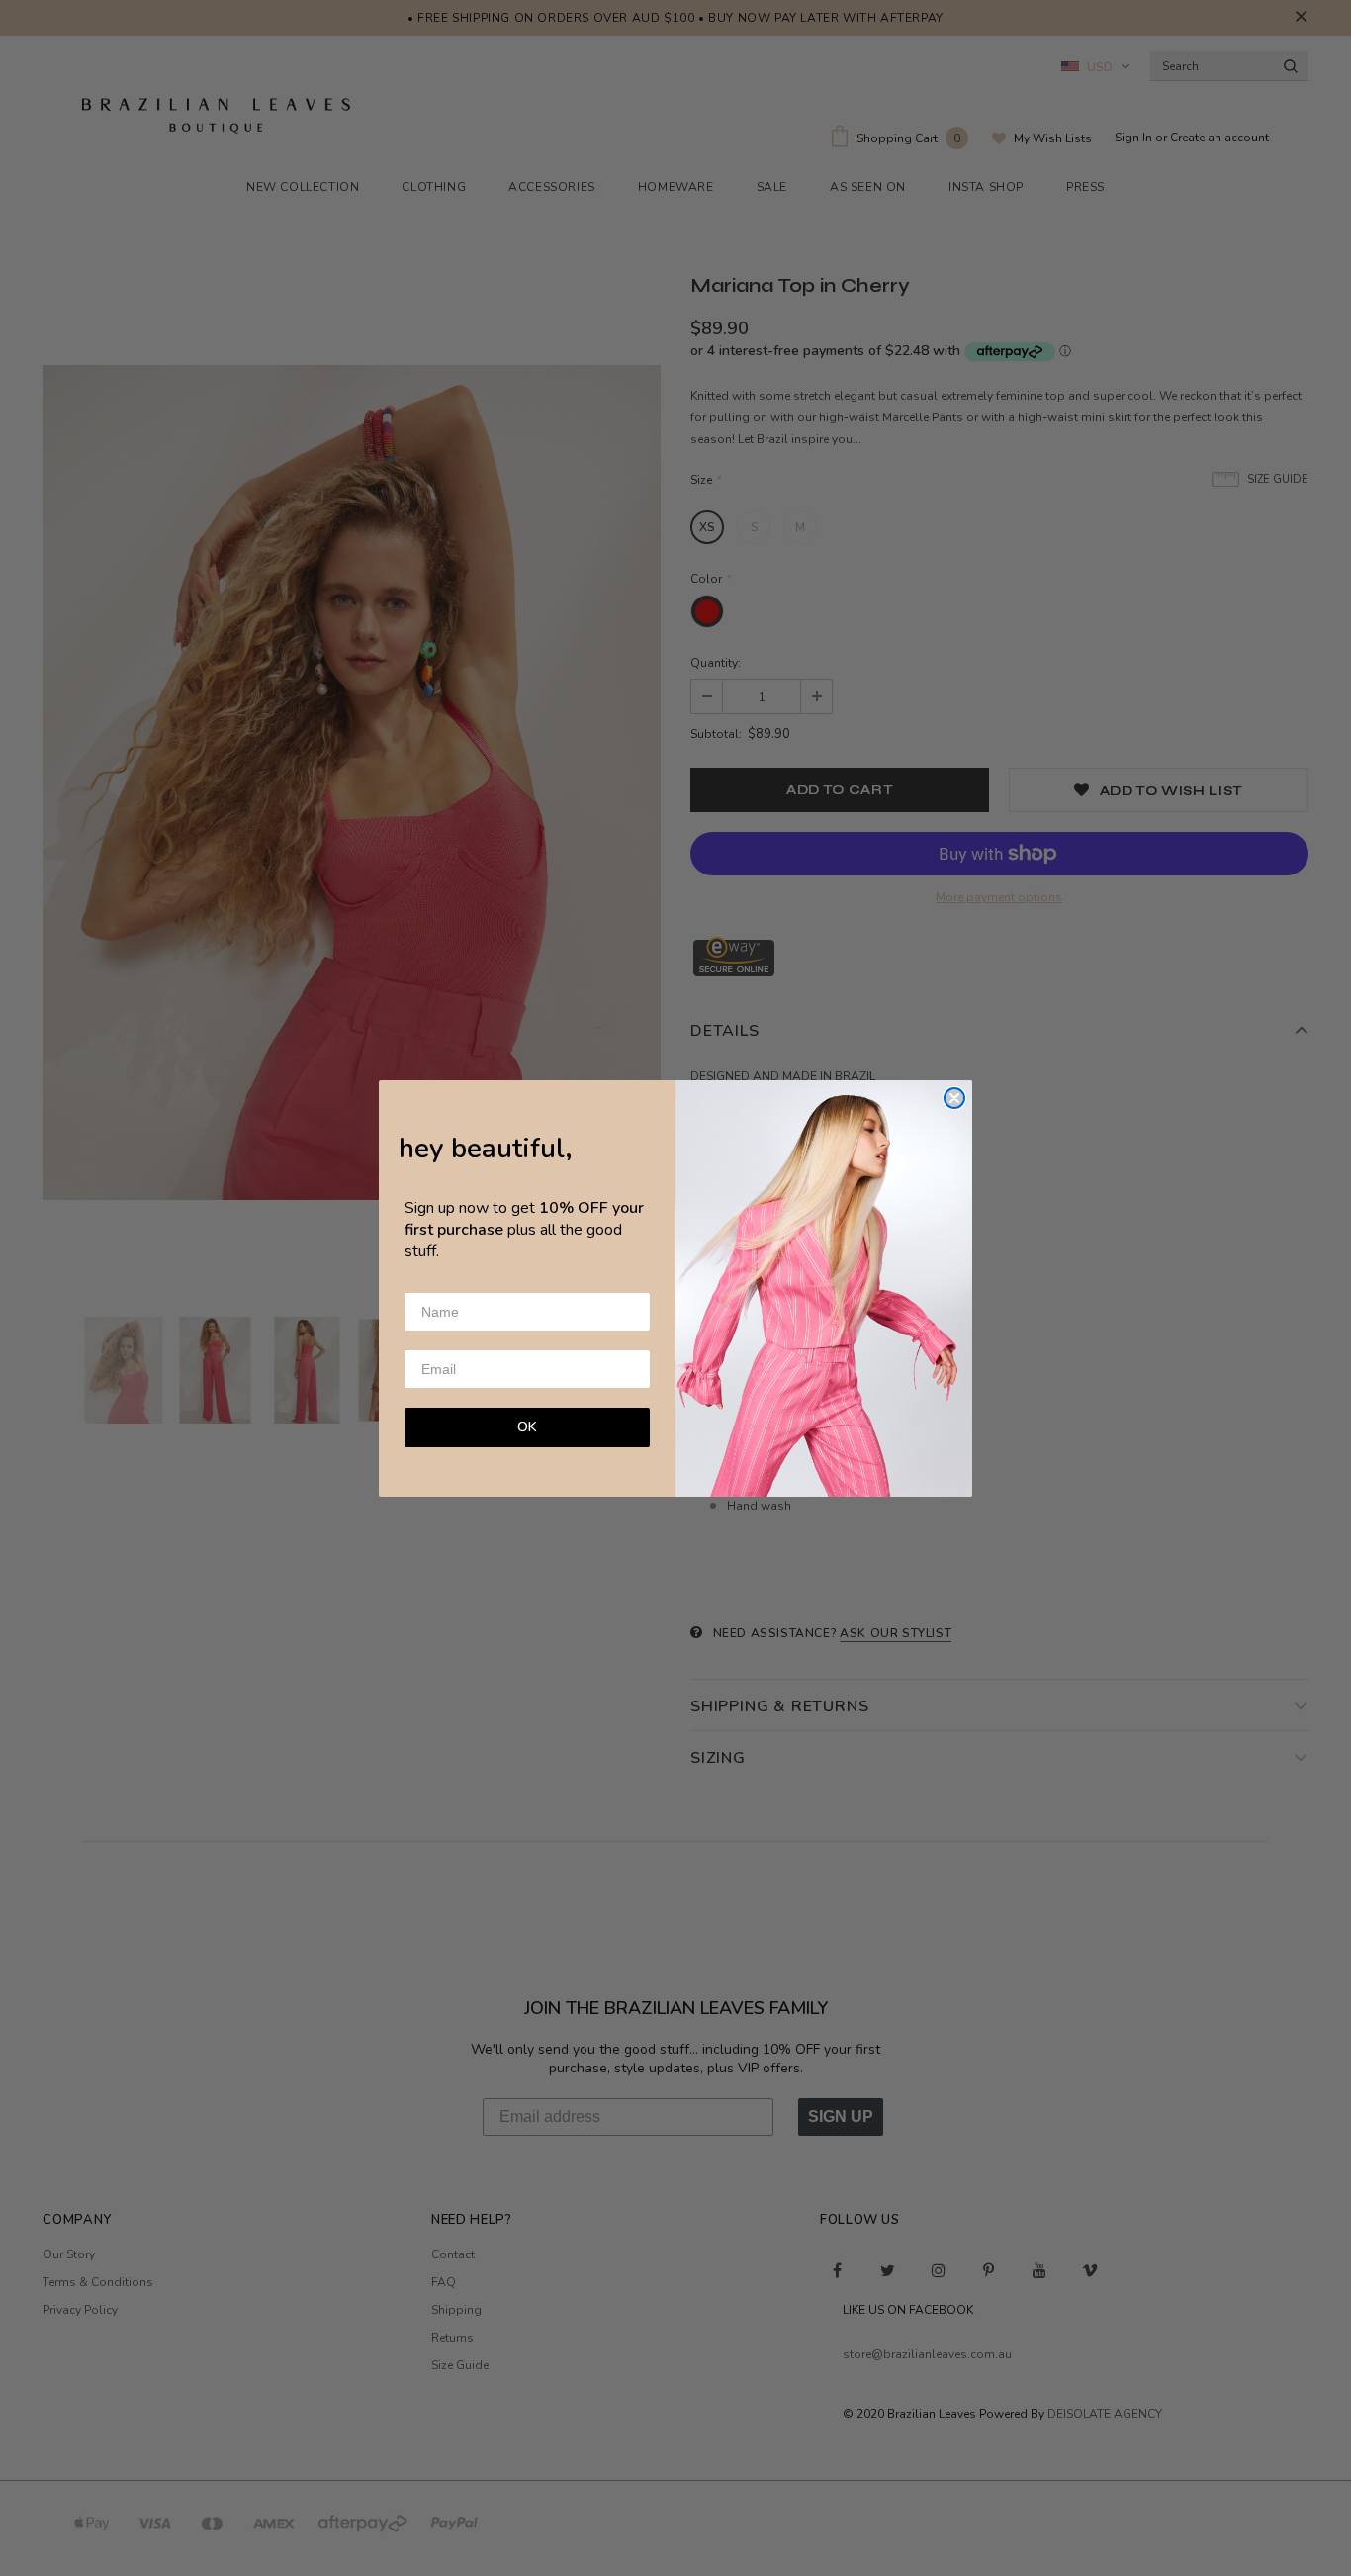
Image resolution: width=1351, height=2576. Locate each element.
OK (527, 1427)
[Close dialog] (954, 1098)
